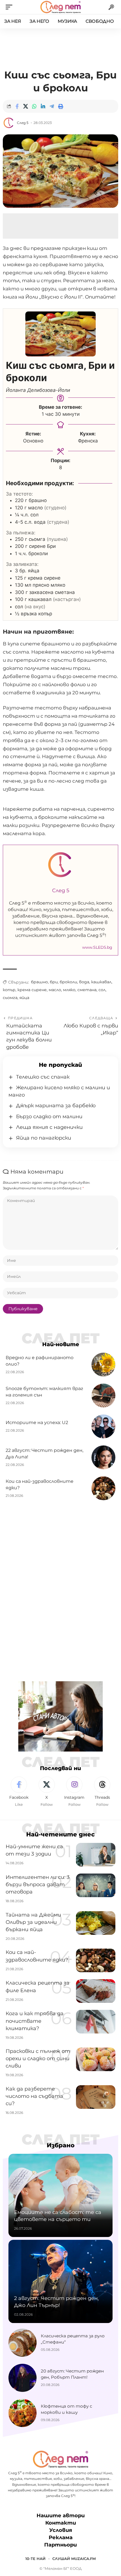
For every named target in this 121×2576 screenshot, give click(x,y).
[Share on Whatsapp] (34, 106)
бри (54, 982)
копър (9, 990)
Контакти (61, 2523)
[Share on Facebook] (17, 106)
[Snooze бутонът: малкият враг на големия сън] (103, 1396)
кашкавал (101, 982)
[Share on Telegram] (52, 106)
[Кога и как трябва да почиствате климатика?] (96, 2022)
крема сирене (32, 990)
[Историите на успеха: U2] (103, 1426)
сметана (87, 990)
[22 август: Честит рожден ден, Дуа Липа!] (103, 1457)
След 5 (23, 123)
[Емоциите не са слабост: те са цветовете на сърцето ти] (60, 2195)
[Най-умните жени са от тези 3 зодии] (96, 1855)
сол (102, 990)
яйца (24, 998)
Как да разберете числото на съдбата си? (34, 2096)
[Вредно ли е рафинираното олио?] (103, 1365)
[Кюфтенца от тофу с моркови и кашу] (23, 2413)
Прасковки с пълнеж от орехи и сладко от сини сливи (38, 2058)
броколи (68, 982)
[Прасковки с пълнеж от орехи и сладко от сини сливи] (96, 2059)
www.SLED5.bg (97, 947)
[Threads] (102, 1792)
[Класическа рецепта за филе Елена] (96, 1991)
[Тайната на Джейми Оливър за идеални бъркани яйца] (96, 1923)
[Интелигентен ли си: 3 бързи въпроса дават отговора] (96, 1885)
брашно (39, 982)
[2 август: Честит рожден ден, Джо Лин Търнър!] (60, 2281)
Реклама (61, 2538)
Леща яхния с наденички (49, 1127)
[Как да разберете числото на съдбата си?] (96, 2097)
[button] (10, 7)
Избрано (61, 2145)
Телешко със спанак (43, 1077)
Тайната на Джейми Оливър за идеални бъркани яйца (33, 1922)
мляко (69, 990)
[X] (47, 1792)
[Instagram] (75, 1792)
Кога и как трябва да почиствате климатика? (35, 2021)
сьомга (10, 998)
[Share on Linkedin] (43, 106)
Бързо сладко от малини (49, 1117)
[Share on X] (26, 106)
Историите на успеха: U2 (37, 1423)
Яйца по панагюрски (44, 1138)
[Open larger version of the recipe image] (60, 334)
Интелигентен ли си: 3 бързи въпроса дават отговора (38, 1884)
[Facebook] (19, 1792)
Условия (61, 2530)
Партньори (60, 2545)
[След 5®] (60, 7)
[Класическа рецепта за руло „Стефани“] (23, 2343)
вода (84, 982)
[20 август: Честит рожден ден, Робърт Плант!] (23, 2378)
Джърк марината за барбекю (56, 1106)
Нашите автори (61, 2516)
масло (55, 990)
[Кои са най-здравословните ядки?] (103, 1488)
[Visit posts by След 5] (9, 123)
